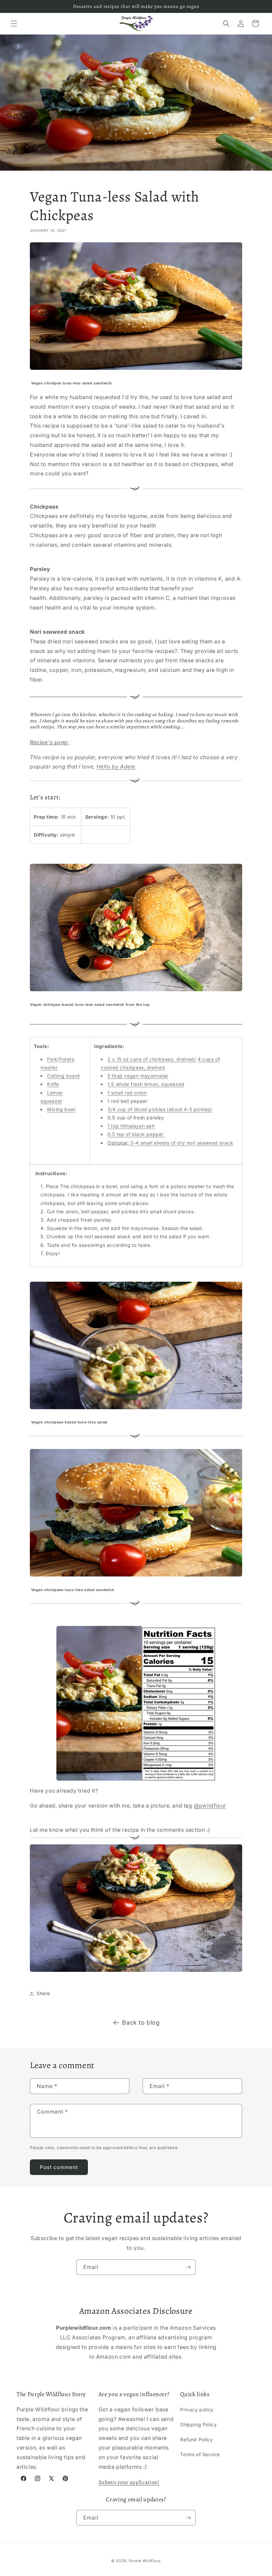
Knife (53, 1084)
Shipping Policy (198, 2424)
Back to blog (141, 2022)
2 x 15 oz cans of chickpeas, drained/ (152, 1059)
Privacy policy (197, 2410)
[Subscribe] (188, 2267)
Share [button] (43, 1993)
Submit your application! (129, 2482)
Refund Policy (196, 2439)
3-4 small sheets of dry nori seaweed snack (182, 1143)
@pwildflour (210, 1806)
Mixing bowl (61, 1109)
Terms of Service (200, 2454)
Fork (52, 1059)
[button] (14, 24)
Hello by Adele (116, 766)
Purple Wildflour (145, 2561)
